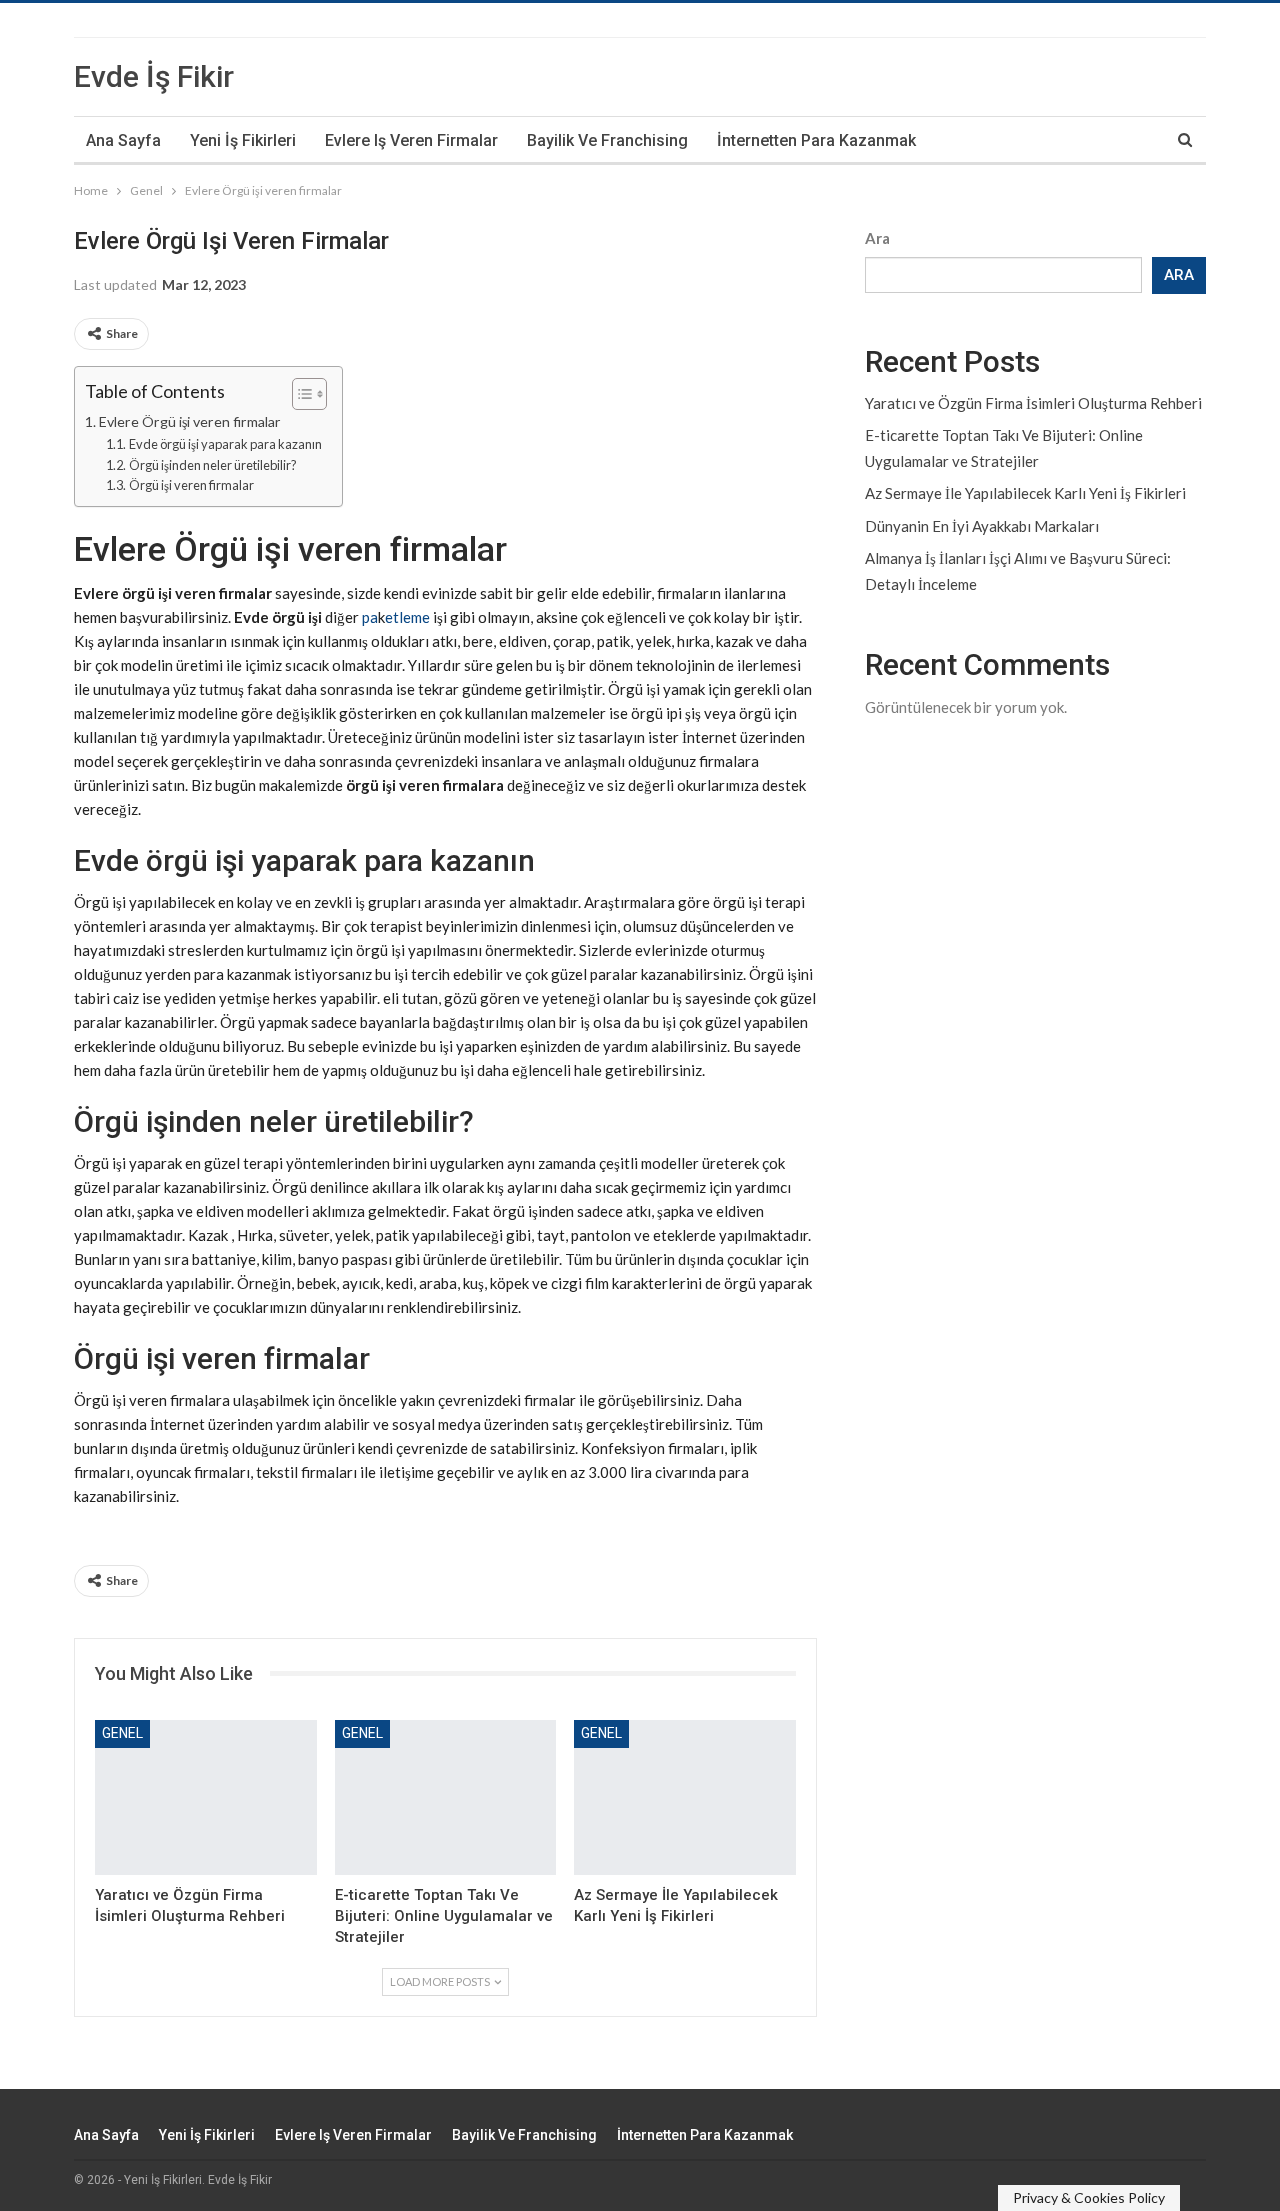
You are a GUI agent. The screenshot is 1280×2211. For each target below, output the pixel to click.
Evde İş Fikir (154, 76)
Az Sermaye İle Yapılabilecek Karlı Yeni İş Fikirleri (1025, 493)
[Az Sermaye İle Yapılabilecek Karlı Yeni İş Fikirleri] (685, 1797)
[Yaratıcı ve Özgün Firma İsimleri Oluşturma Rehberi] (206, 1797)
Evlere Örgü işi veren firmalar (190, 421)
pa (370, 617)
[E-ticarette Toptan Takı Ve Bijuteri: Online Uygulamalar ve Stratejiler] (446, 1797)
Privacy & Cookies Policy (1089, 2197)
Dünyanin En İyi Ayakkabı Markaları (982, 526)
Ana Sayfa (123, 140)
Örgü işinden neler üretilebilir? (213, 465)
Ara (877, 238)
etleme (407, 617)
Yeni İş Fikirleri (243, 140)
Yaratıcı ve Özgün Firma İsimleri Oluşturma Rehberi (1033, 403)
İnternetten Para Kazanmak (816, 140)
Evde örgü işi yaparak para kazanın (225, 444)
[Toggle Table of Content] (299, 394)
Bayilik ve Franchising (607, 140)
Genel (122, 1733)
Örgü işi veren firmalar (191, 485)
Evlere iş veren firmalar (411, 140)
